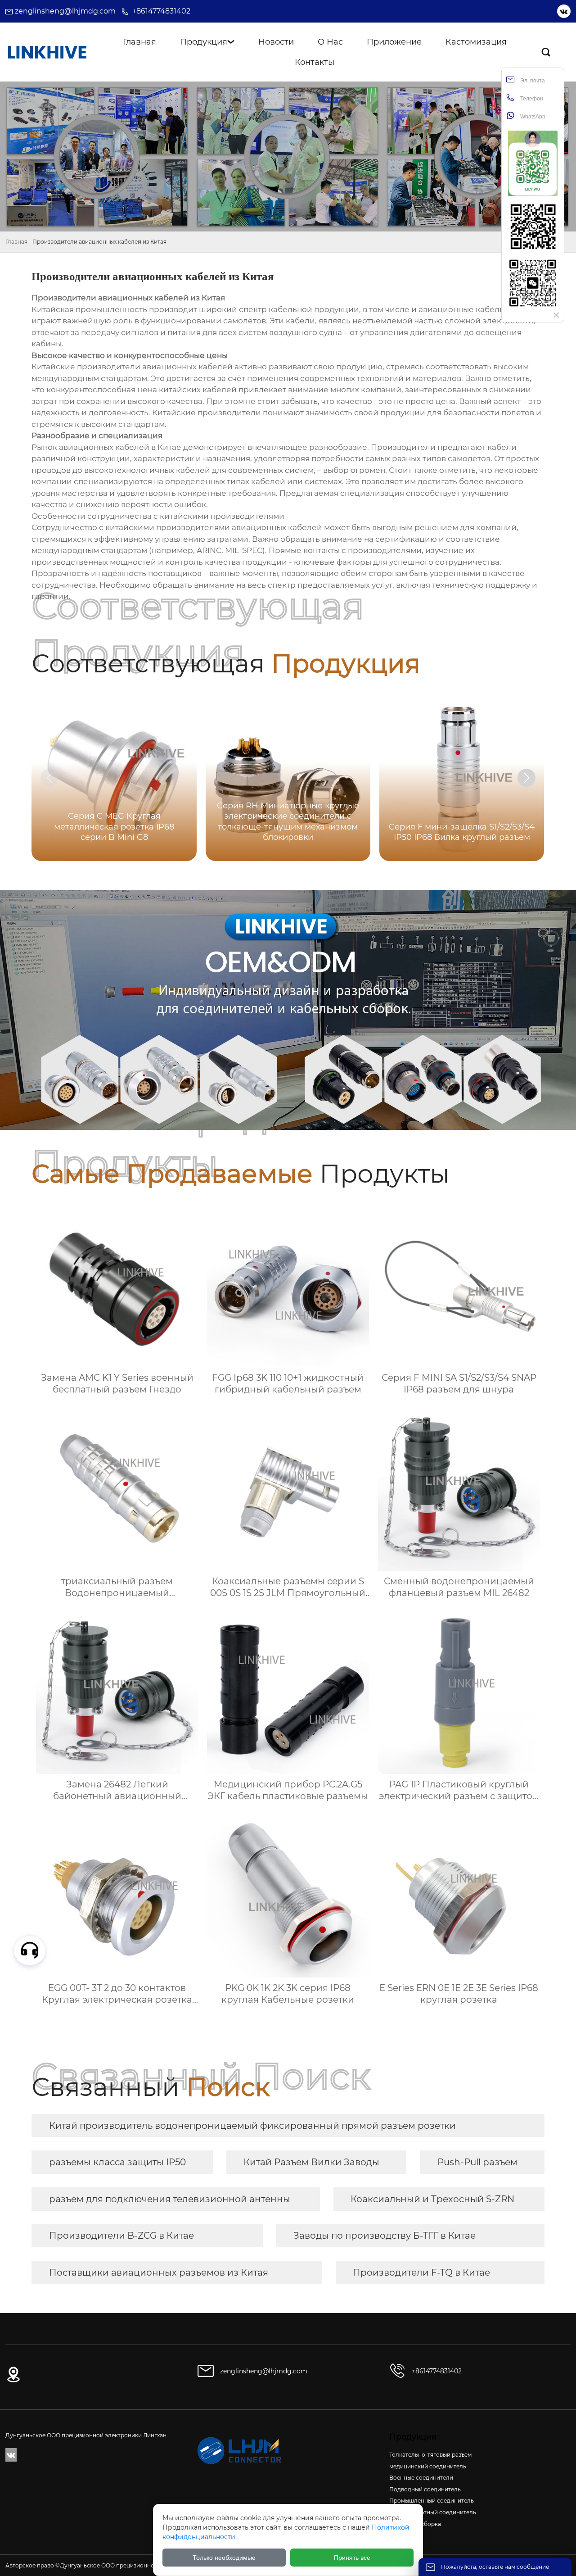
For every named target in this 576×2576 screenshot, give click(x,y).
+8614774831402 (161, 11)
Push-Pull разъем (477, 2162)
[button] (526, 778)
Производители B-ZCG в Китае (121, 2236)
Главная (16, 242)
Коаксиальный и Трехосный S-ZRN (432, 2199)
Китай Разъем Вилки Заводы (311, 2162)
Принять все (352, 2558)
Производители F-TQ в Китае (421, 2272)
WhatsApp (532, 117)
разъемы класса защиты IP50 (117, 2162)
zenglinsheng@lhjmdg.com (65, 11)
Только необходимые (224, 2558)
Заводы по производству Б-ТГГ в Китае (385, 2236)
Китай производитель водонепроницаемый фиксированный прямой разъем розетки (252, 2126)
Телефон (531, 99)
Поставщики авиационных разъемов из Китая (159, 2272)
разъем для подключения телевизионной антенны (170, 2199)
